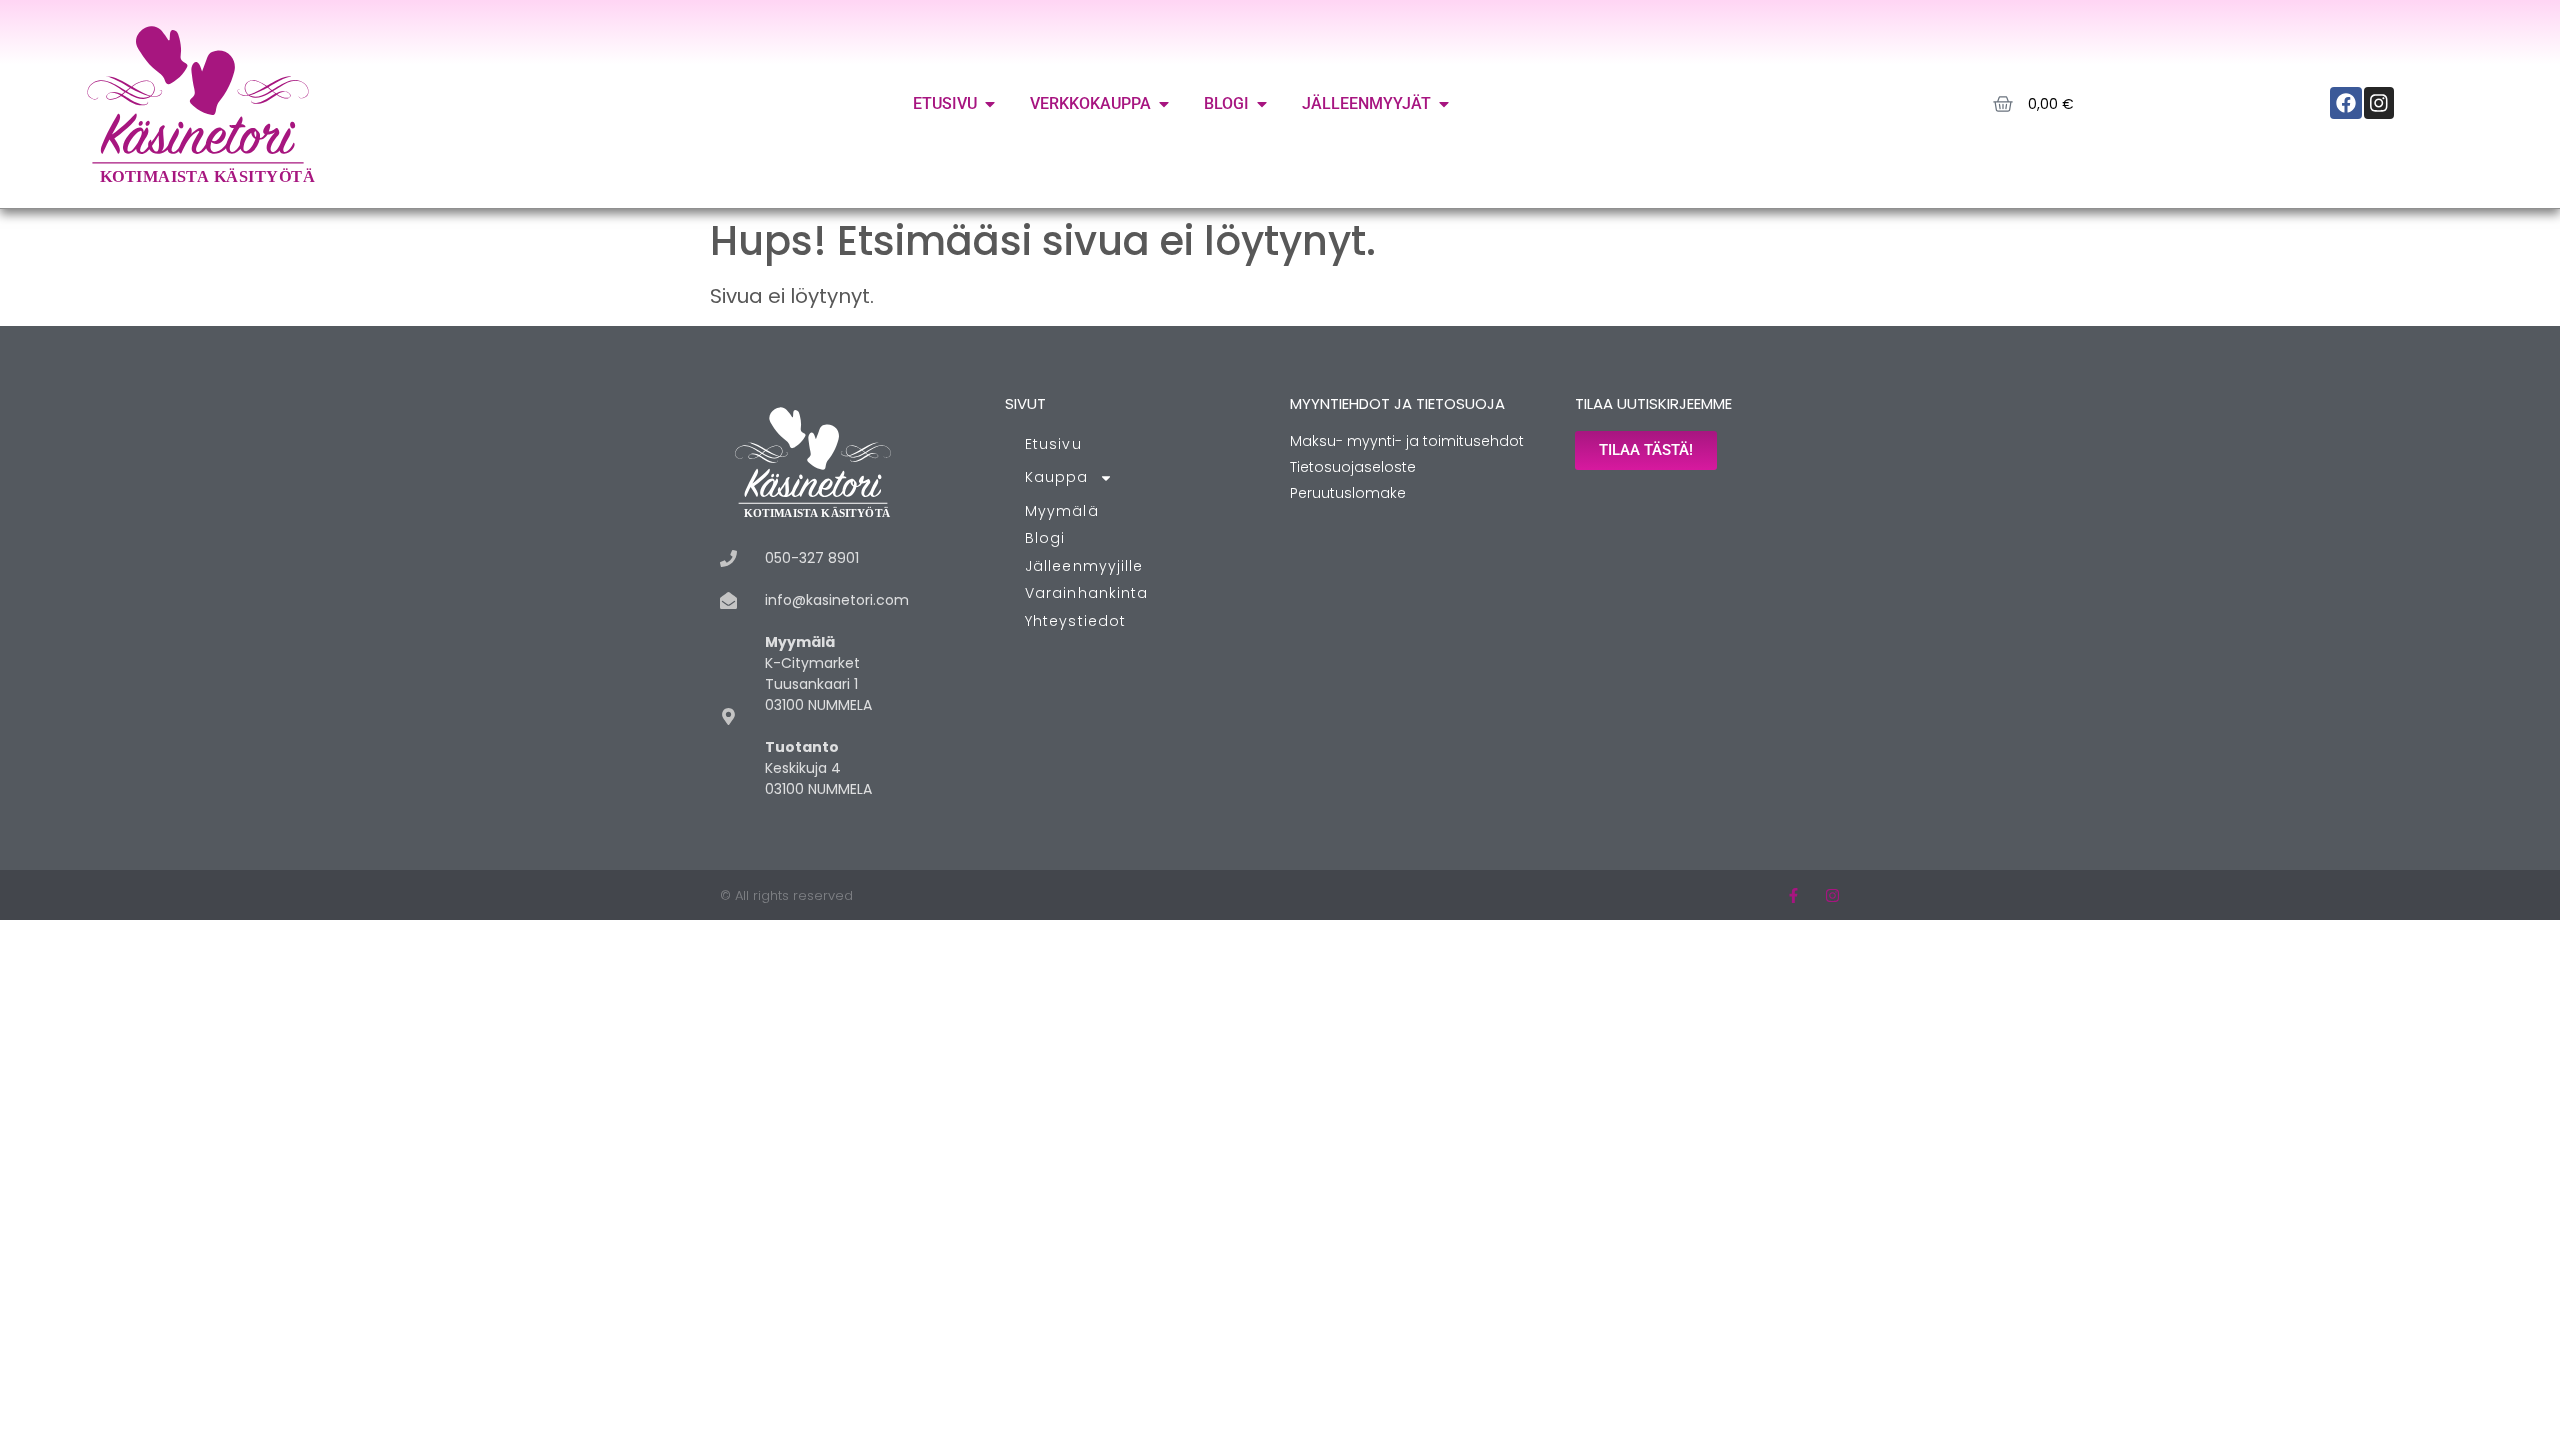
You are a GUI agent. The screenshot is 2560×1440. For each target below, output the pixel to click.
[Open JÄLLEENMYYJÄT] (1444, 104)
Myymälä (1062, 511)
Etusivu (1053, 444)
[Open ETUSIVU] (990, 104)
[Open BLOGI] (1262, 104)
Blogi (1045, 538)
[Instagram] (1832, 895)
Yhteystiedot (1075, 621)
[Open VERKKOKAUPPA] (1164, 104)
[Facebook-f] (1793, 895)
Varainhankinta (1086, 593)
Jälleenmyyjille (1084, 566)
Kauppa (1057, 477)
